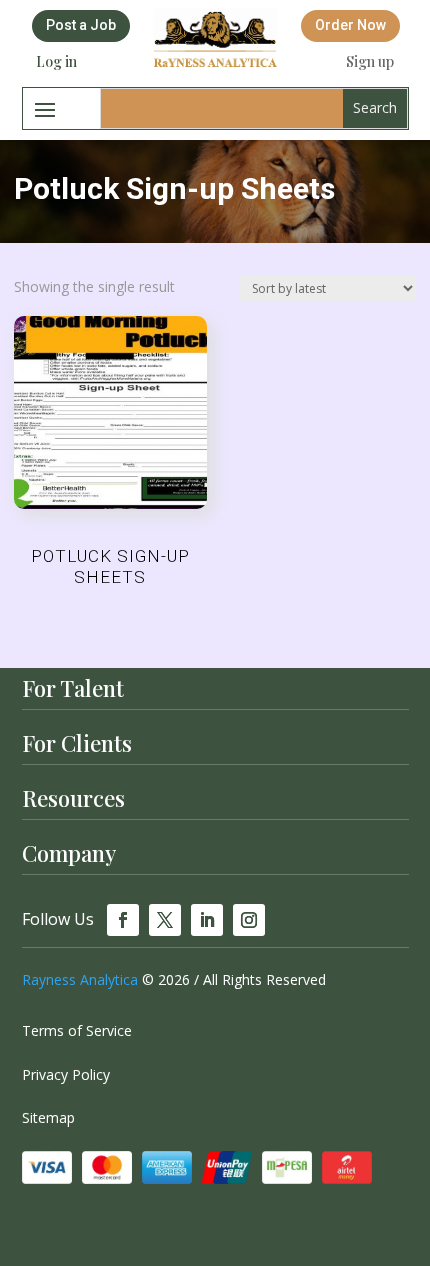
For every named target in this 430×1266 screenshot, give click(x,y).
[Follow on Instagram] (249, 920)
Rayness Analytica (80, 979)
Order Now (350, 25)
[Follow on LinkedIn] (207, 920)
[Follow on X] (165, 920)
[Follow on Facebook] (123, 920)
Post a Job (81, 25)
